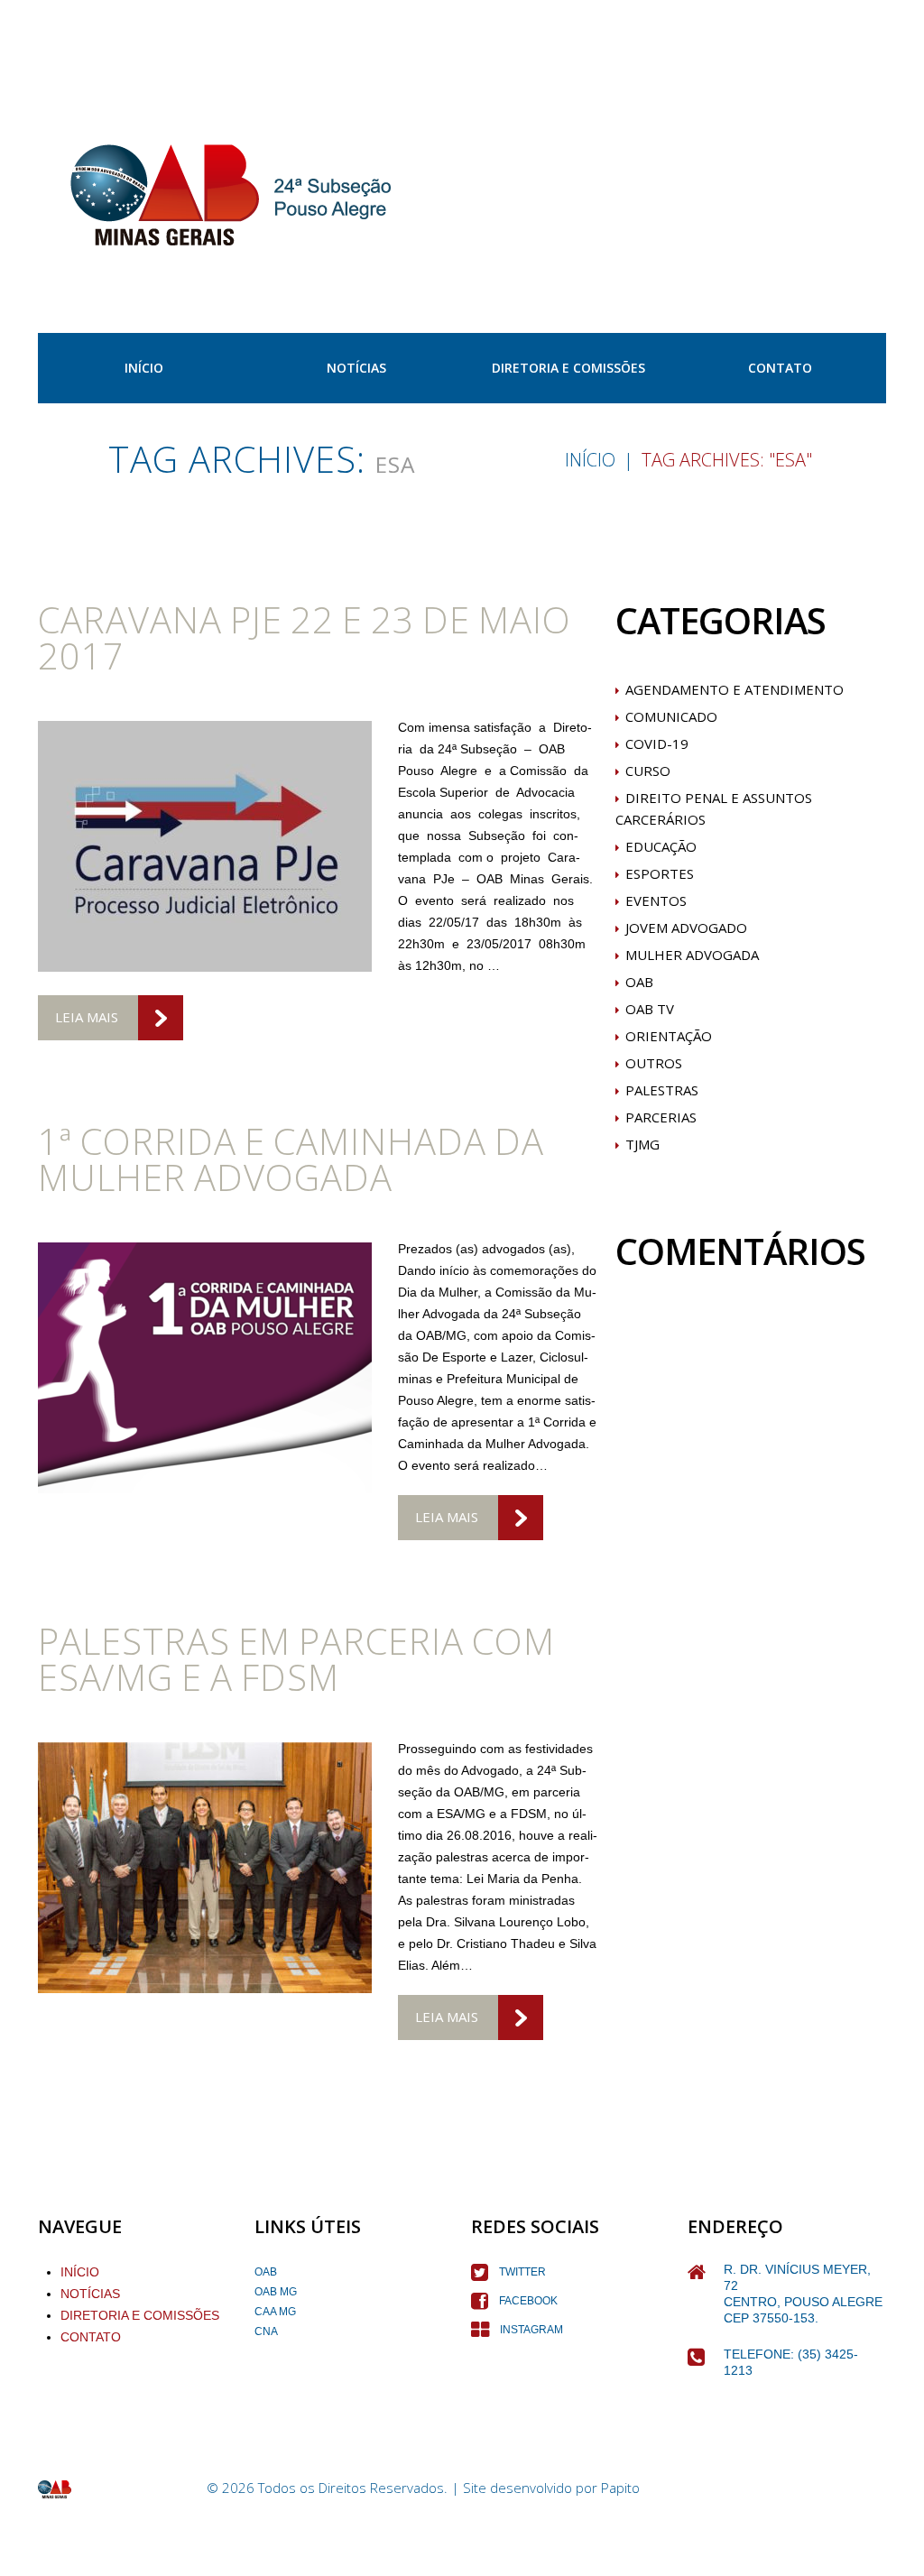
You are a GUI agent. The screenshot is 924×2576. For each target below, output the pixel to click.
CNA (266, 2331)
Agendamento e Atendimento (735, 689)
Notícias (356, 368)
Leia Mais (87, 1017)
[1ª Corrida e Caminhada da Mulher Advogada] (205, 1368)
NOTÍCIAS (90, 2294)
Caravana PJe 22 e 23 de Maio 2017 (305, 637)
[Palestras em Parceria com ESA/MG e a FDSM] (205, 1868)
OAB (639, 982)
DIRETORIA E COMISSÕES (140, 2315)
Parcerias (661, 1117)
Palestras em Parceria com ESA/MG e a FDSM (296, 1659)
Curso (648, 771)
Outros (654, 1063)
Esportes (660, 873)
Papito (620, 2488)
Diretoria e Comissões (568, 368)
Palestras (662, 1090)
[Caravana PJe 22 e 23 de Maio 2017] (205, 846)
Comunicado (671, 716)
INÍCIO (144, 368)
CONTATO (91, 2337)
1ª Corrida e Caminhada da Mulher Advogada (291, 1159)
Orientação (669, 1036)
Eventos (656, 900)
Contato (780, 368)
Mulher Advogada (692, 955)
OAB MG (276, 2292)
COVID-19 (657, 743)
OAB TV (650, 1009)
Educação (661, 846)
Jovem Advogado (686, 928)
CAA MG (275, 2312)
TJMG (642, 1144)
